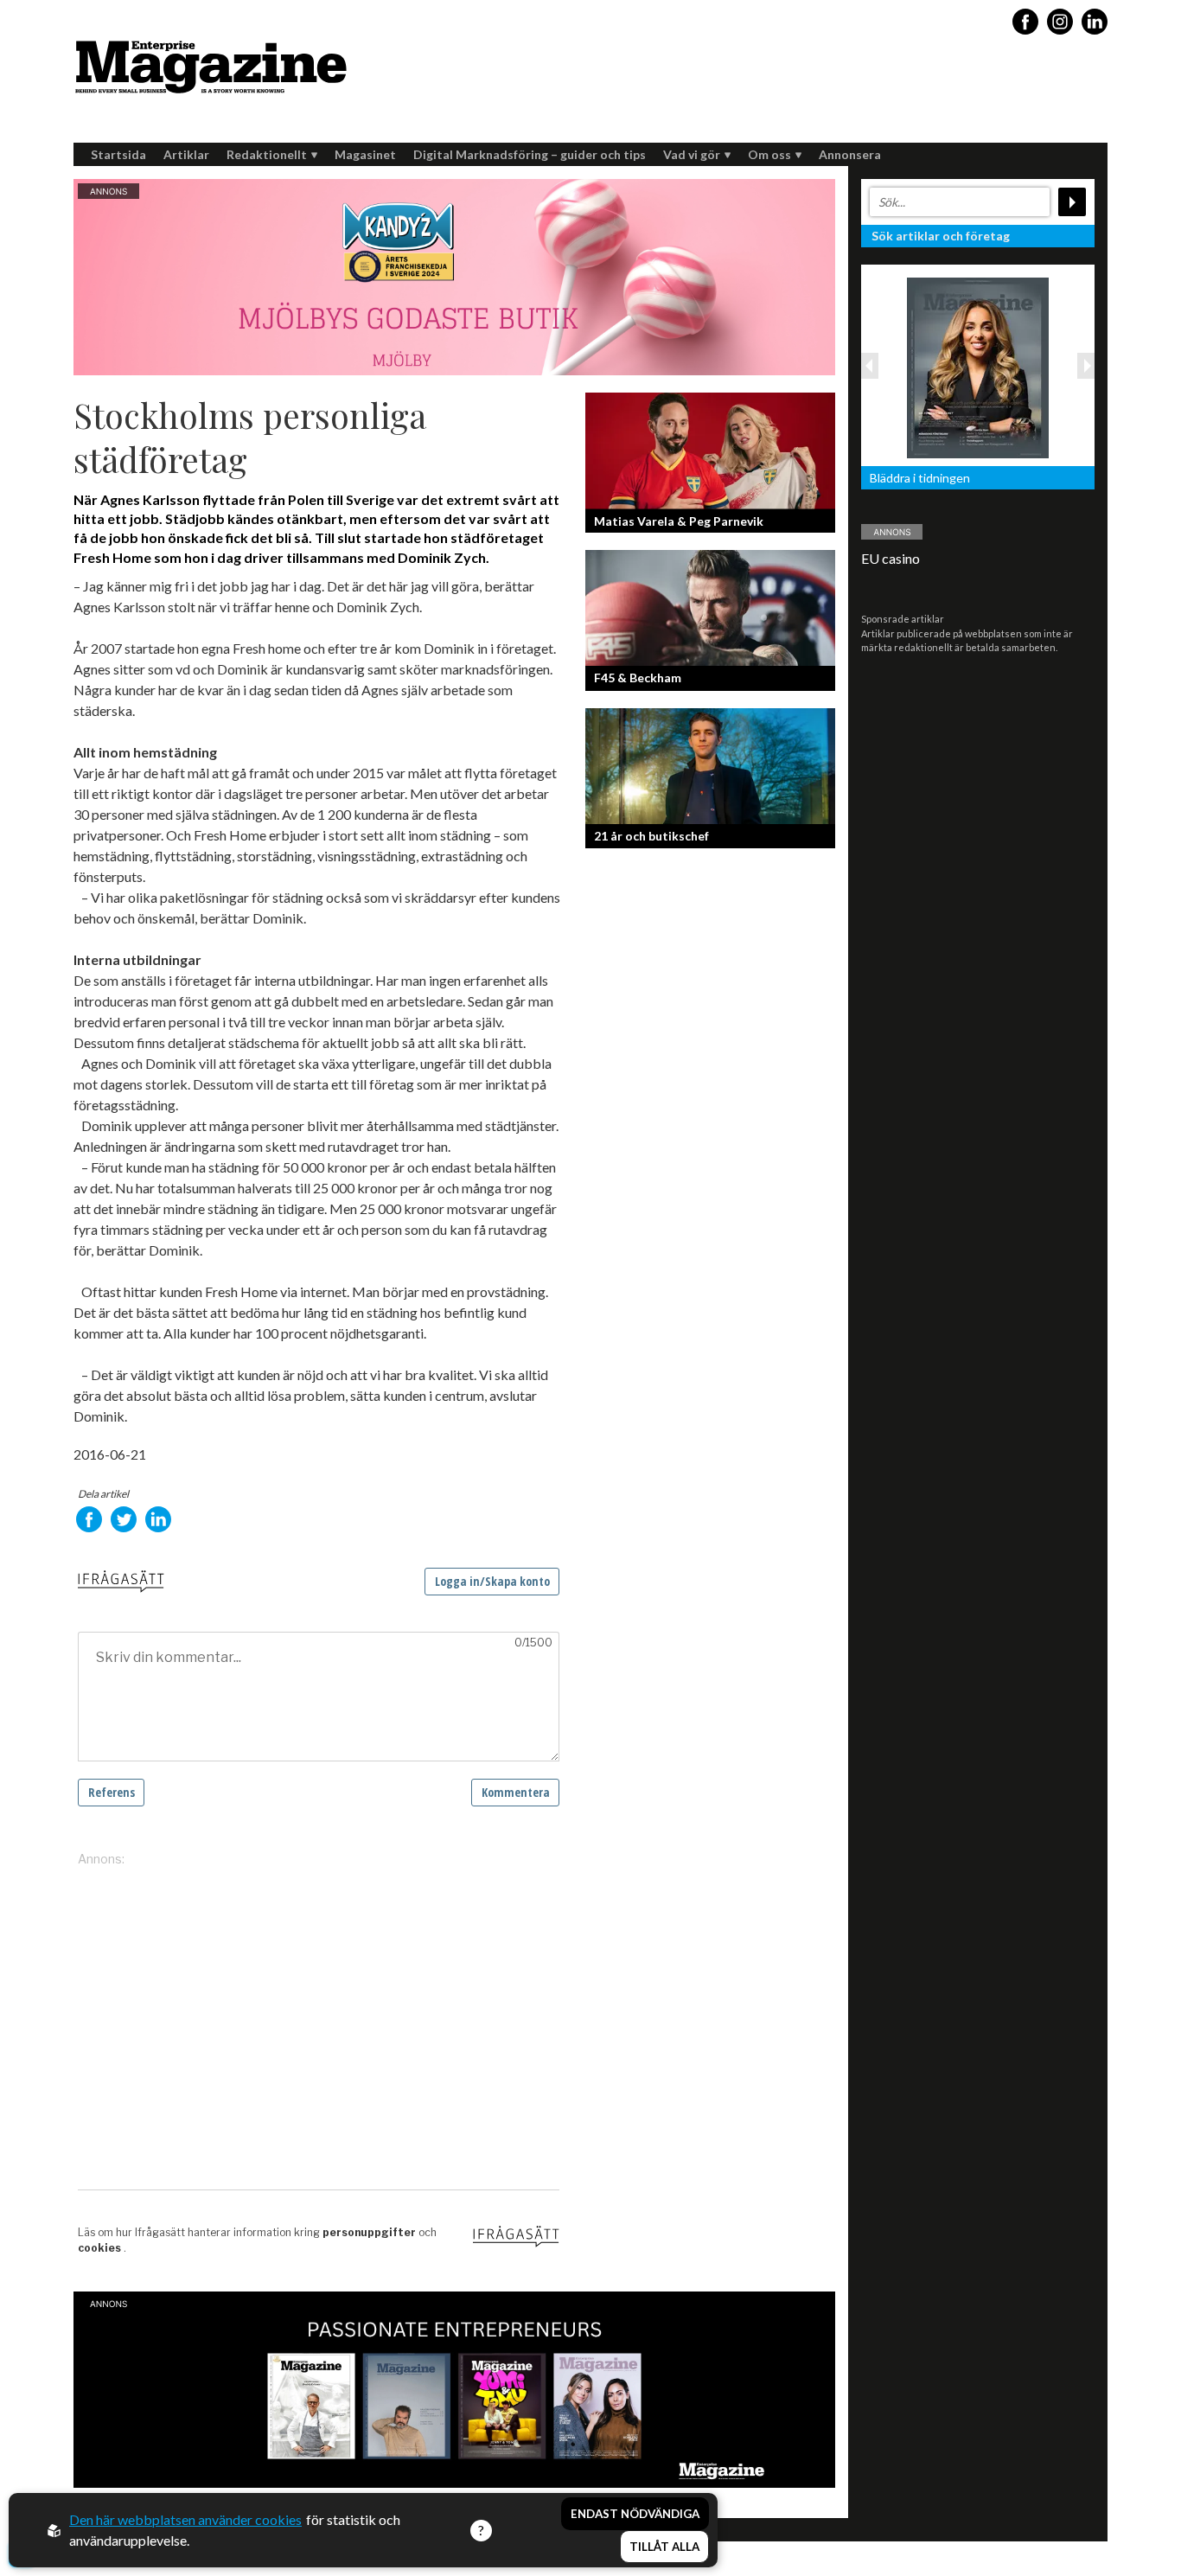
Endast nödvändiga (635, 2514)
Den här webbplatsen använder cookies (185, 2519)
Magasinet (365, 154)
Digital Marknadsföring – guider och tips (530, 154)
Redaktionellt (267, 154)
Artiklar (186, 154)
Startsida (118, 154)
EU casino (891, 558)
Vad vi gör (692, 154)
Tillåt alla (664, 2547)
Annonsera (850, 154)
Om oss (769, 154)
